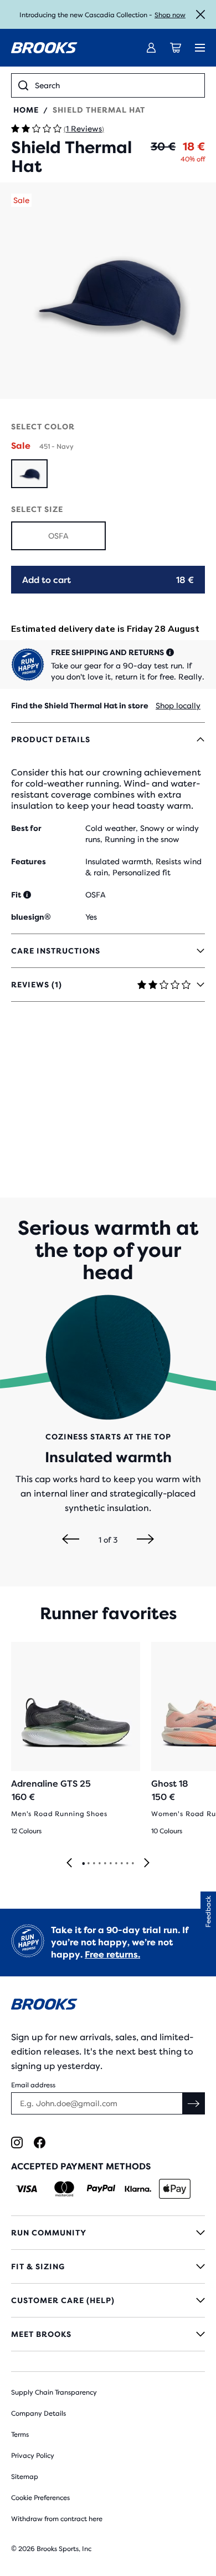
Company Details (38, 2413)
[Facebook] (40, 2143)
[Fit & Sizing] (108, 2266)
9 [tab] (127, 1864)
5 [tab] (105, 1864)
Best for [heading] (26, 828)
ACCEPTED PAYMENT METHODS (81, 2166)
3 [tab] (94, 1864)
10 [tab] (132, 1864)
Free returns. (112, 1954)
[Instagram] (17, 2143)
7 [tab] (116, 1864)
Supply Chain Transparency (54, 2392)
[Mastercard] (64, 2189)
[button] (108, 291)
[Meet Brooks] (108, 2334)
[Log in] (151, 48)
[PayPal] (101, 2189)
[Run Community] (108, 2233)
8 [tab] (121, 1864)
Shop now (170, 15)
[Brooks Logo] (108, 2006)
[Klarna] (138, 2189)
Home (26, 110)
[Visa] (27, 2189)
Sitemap (25, 2477)
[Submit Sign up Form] (194, 2103)
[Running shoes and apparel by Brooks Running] (44, 48)
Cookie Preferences (40, 2498)
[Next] (145, 1540)
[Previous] (71, 1540)
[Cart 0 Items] (176, 48)
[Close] (200, 14)
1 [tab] (83, 1864)
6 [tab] (110, 1864)
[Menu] (200, 48)
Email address (33, 2085)
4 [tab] (99, 1864)
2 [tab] (88, 1864)
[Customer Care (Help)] (108, 2300)
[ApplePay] (175, 2189)
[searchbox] (116, 85)
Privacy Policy (33, 2456)
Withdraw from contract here (57, 2519)
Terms (20, 2435)
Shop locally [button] (178, 706)
